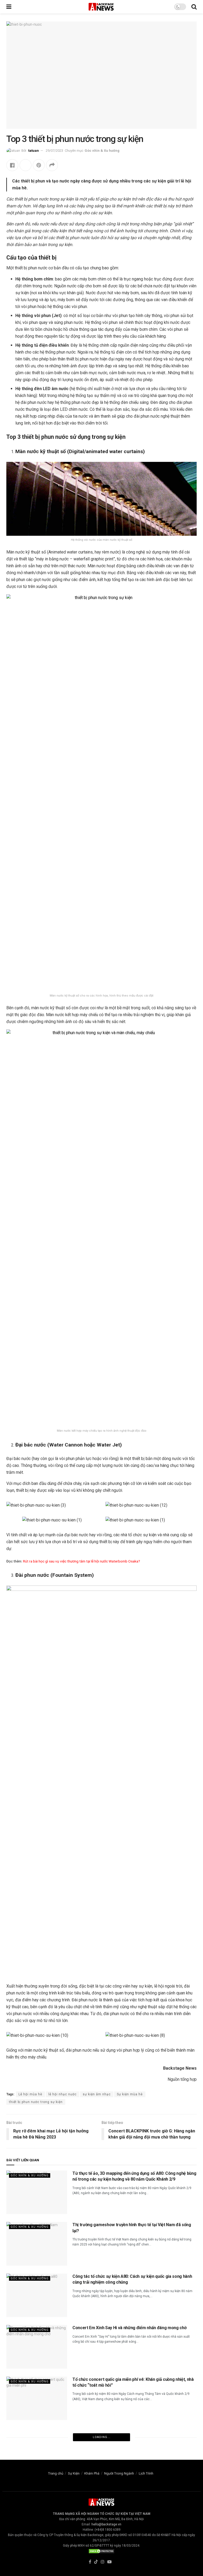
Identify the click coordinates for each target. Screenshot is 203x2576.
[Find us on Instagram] (103, 2562)
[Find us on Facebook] (90, 2562)
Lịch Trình (146, 2473)
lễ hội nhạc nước (63, 2094)
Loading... (102, 2437)
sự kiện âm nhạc (97, 2094)
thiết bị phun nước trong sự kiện (36, 2102)
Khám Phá (92, 2473)
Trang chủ (56, 2473)
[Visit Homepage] (101, 7)
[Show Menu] (9, 7)
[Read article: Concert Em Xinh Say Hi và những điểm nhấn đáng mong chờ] (37, 2347)
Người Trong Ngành (119, 2473)
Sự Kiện (74, 2473)
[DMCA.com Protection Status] (101, 2551)
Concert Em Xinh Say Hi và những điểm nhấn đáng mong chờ (129, 2328)
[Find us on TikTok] (96, 2562)
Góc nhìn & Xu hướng (102, 151)
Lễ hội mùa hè (30, 2094)
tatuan (34, 151)
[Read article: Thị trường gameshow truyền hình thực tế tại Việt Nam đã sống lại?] (37, 2244)
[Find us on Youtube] (109, 2562)
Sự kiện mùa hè (130, 2094)
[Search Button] (194, 7)
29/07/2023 (54, 151)
